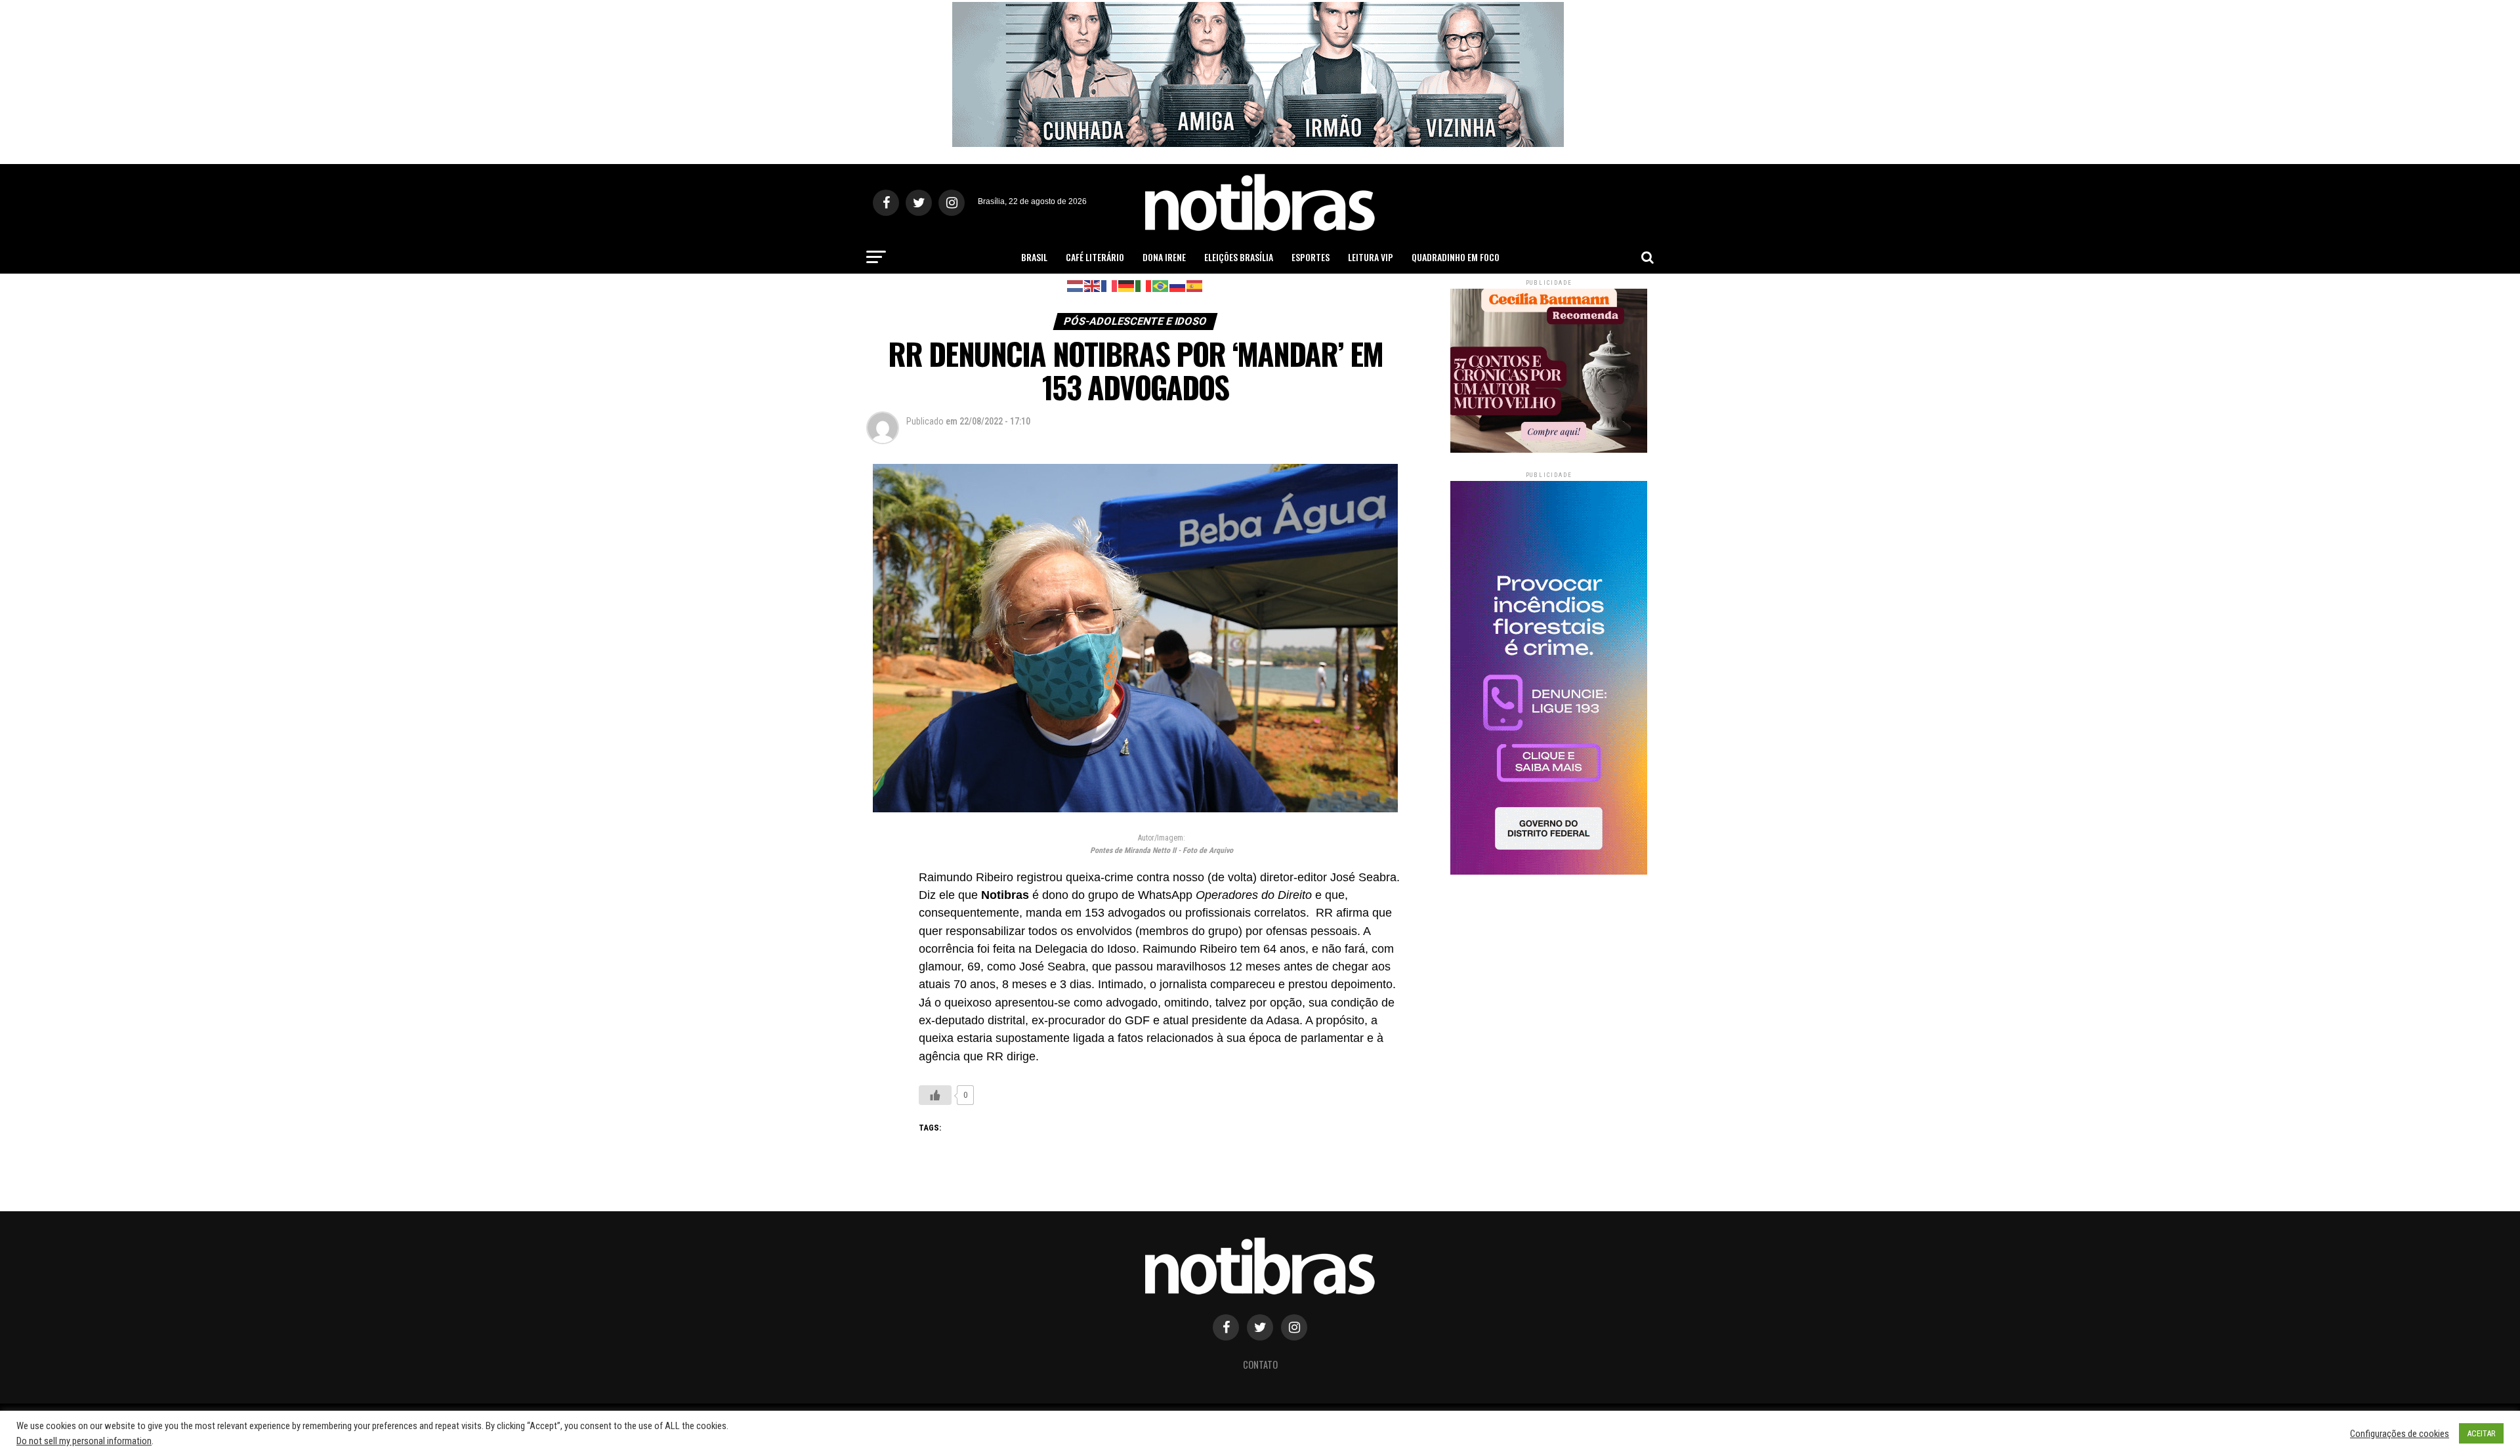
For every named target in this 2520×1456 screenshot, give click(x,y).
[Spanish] (1195, 285)
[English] (1093, 285)
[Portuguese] (1161, 285)
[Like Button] (935, 1095)
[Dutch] (1076, 285)
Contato (1260, 1364)
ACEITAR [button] (2481, 1433)
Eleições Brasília (1239, 257)
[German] (1127, 285)
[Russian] (1178, 285)
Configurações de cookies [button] (2400, 1434)
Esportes (1311, 257)
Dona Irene (1164, 257)
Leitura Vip (1371, 257)
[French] (1110, 285)
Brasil (1034, 257)
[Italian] (1144, 285)
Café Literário (1095, 257)
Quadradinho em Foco (1456, 257)
